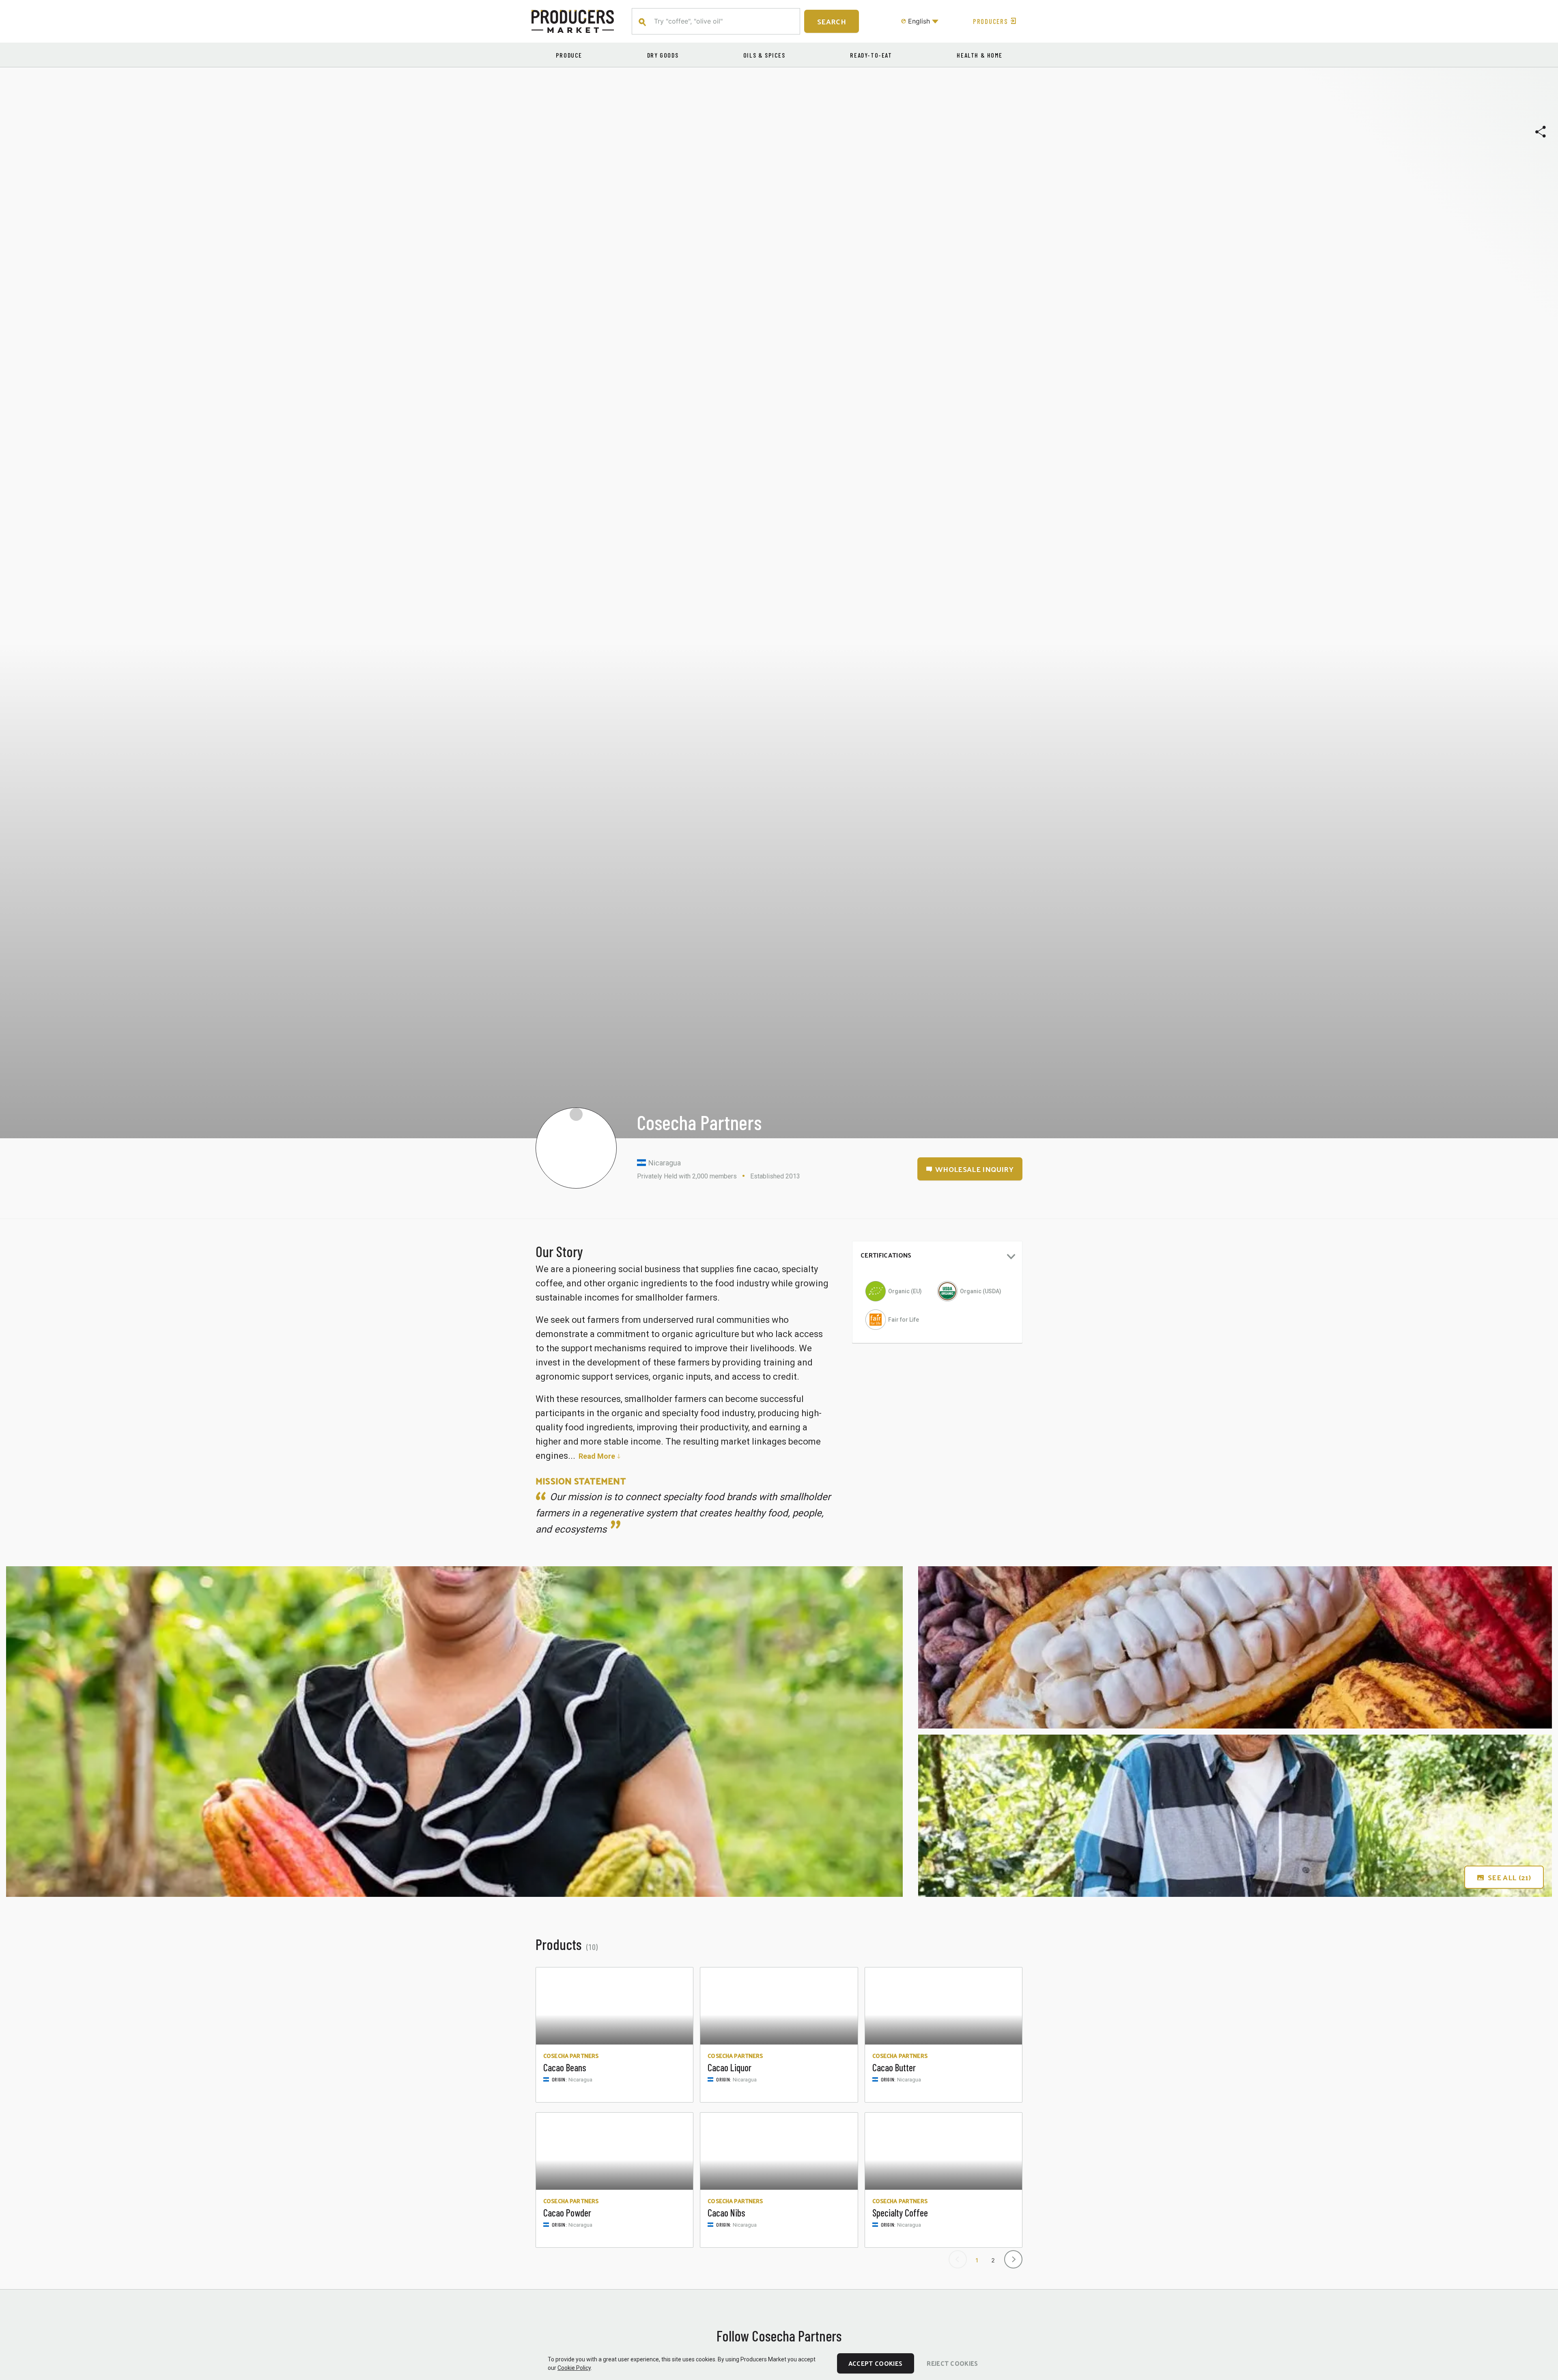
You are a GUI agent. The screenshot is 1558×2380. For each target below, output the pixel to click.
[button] (937, 1257)
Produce (569, 55)
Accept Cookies (875, 2363)
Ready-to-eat (871, 55)
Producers (990, 21)
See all (1509, 1877)
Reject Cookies (952, 2363)
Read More (597, 1456)
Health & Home (979, 55)
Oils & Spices (764, 55)
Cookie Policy (574, 2368)
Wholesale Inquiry (974, 1169)
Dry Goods (663, 55)
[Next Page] (1012, 2257)
